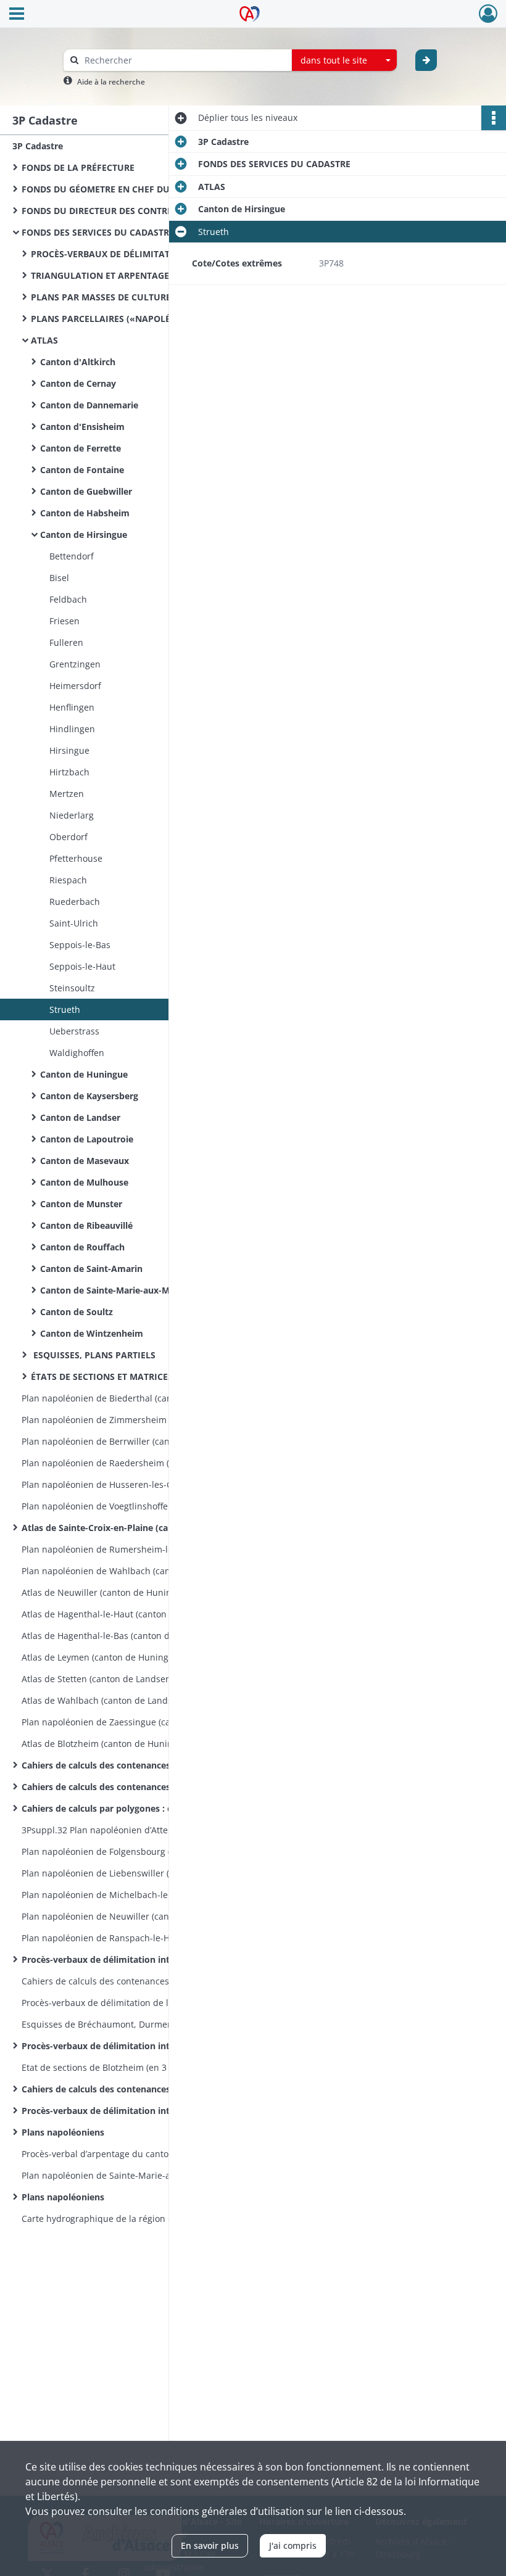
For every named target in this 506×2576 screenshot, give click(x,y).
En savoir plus (210, 2545)
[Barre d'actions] (494, 118)
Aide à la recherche (111, 82)
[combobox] (344, 60)
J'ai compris (293, 2545)
